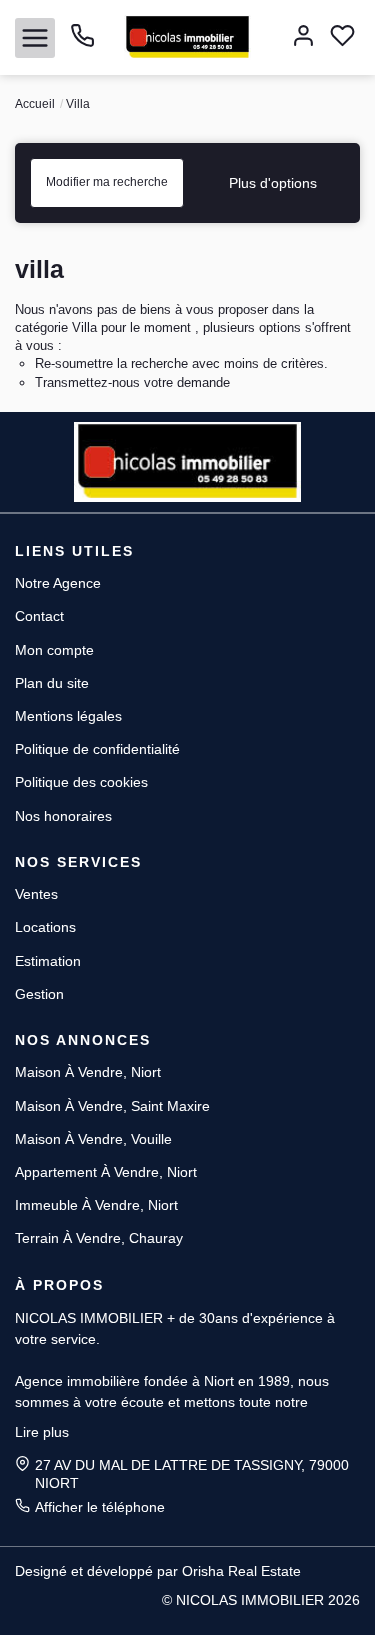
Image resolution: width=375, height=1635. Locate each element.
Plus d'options (273, 183)
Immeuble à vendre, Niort (96, 1205)
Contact (39, 616)
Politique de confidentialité (97, 749)
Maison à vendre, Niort (88, 1072)
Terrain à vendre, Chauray (99, 1238)
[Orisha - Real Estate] (55, 1599)
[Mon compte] (303, 37)
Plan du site (52, 683)
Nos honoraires (63, 816)
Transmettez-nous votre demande (132, 382)
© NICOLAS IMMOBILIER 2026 (261, 1600)
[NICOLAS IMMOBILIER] (187, 36)
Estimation (48, 961)
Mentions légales (68, 716)
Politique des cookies (81, 782)
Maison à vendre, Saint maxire (112, 1106)
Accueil (35, 104)
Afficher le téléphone (100, 1507)
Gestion (39, 994)
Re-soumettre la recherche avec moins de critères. (181, 363)
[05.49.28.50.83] (82, 43)
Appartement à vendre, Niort (106, 1172)
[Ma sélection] (342, 37)
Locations (45, 927)
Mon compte (54, 650)
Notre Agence (58, 583)
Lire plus (42, 1432)
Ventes (36, 894)
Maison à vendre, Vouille (93, 1139)
